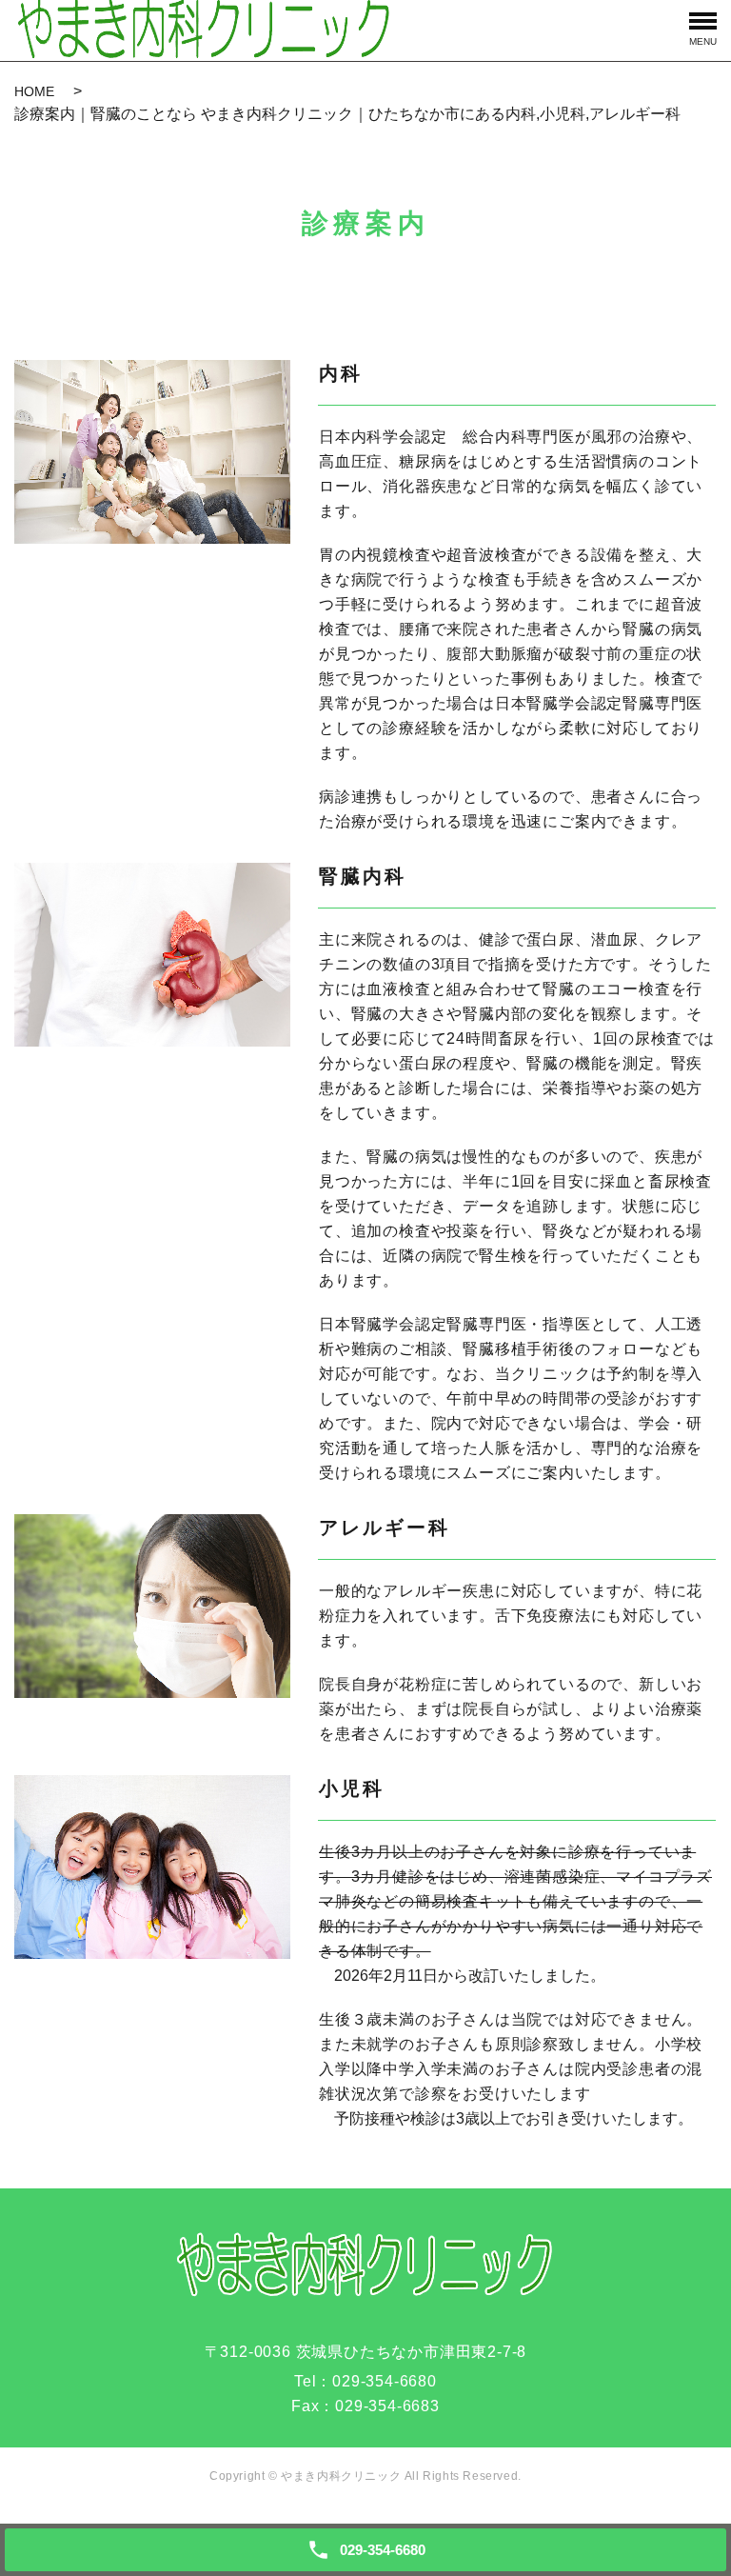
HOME (34, 91)
